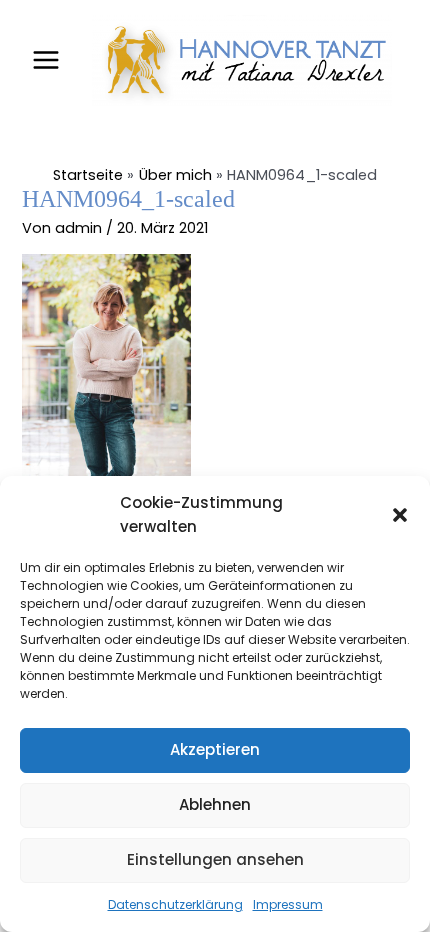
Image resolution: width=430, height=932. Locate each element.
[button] (400, 515)
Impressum (288, 904)
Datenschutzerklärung (175, 904)
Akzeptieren (215, 749)
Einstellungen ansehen (215, 859)
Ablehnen (215, 804)
